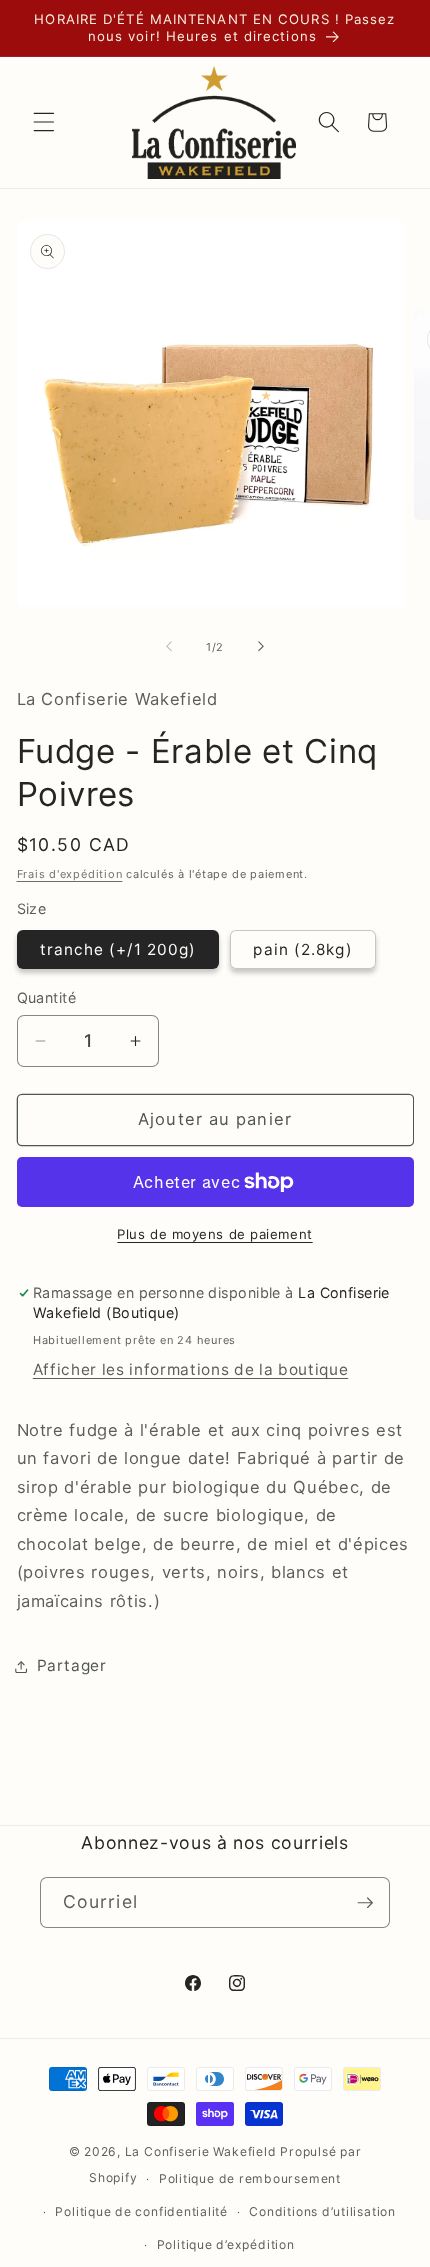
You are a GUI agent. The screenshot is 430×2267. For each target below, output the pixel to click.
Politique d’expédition (226, 2244)
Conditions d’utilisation (322, 2211)
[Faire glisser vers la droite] (261, 647)
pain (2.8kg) (302, 949)
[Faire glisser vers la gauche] (169, 647)
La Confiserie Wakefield (201, 2151)
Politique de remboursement (250, 2178)
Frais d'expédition (70, 874)
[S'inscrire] (365, 1903)
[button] (44, 122)
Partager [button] (72, 1665)
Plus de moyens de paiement (214, 1234)
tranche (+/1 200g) (118, 949)
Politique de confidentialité (141, 2211)
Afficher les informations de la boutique (190, 1369)
